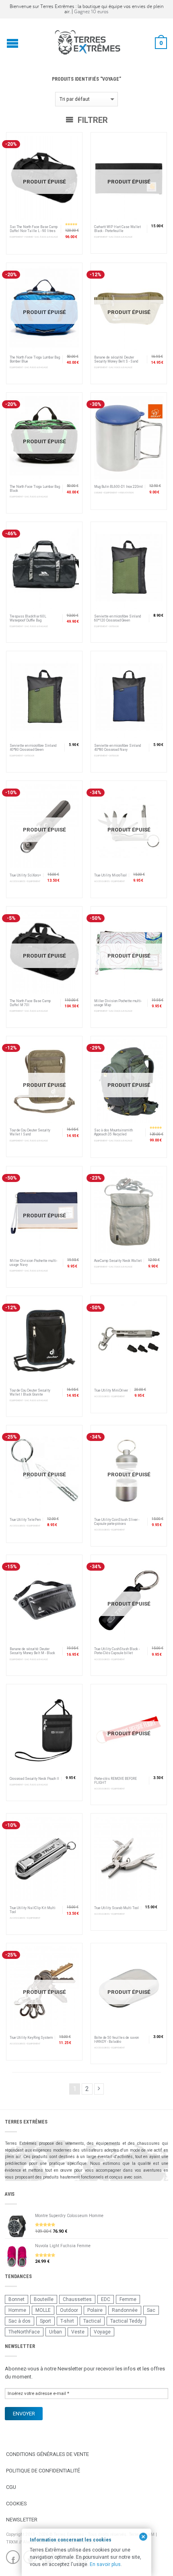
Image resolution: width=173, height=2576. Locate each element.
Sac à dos (20, 2321)
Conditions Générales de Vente (47, 2454)
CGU (11, 2487)
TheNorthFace (24, 2332)
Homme (17, 2310)
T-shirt (67, 2321)
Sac (151, 2310)
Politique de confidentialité (43, 2471)
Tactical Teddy (126, 2321)
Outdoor (69, 2310)
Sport (45, 2321)
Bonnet (16, 2299)
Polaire (95, 2310)
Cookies (16, 2504)
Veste (78, 2332)
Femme (128, 2299)
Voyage (102, 2332)
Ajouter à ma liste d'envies (72, 142)
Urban (56, 2332)
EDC (106, 2299)
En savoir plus (105, 2564)
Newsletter (22, 2520)
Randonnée (125, 2310)
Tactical (92, 2321)
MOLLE (43, 2310)
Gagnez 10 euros (91, 11)
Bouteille (44, 2299)
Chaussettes (77, 2299)
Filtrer (92, 120)
